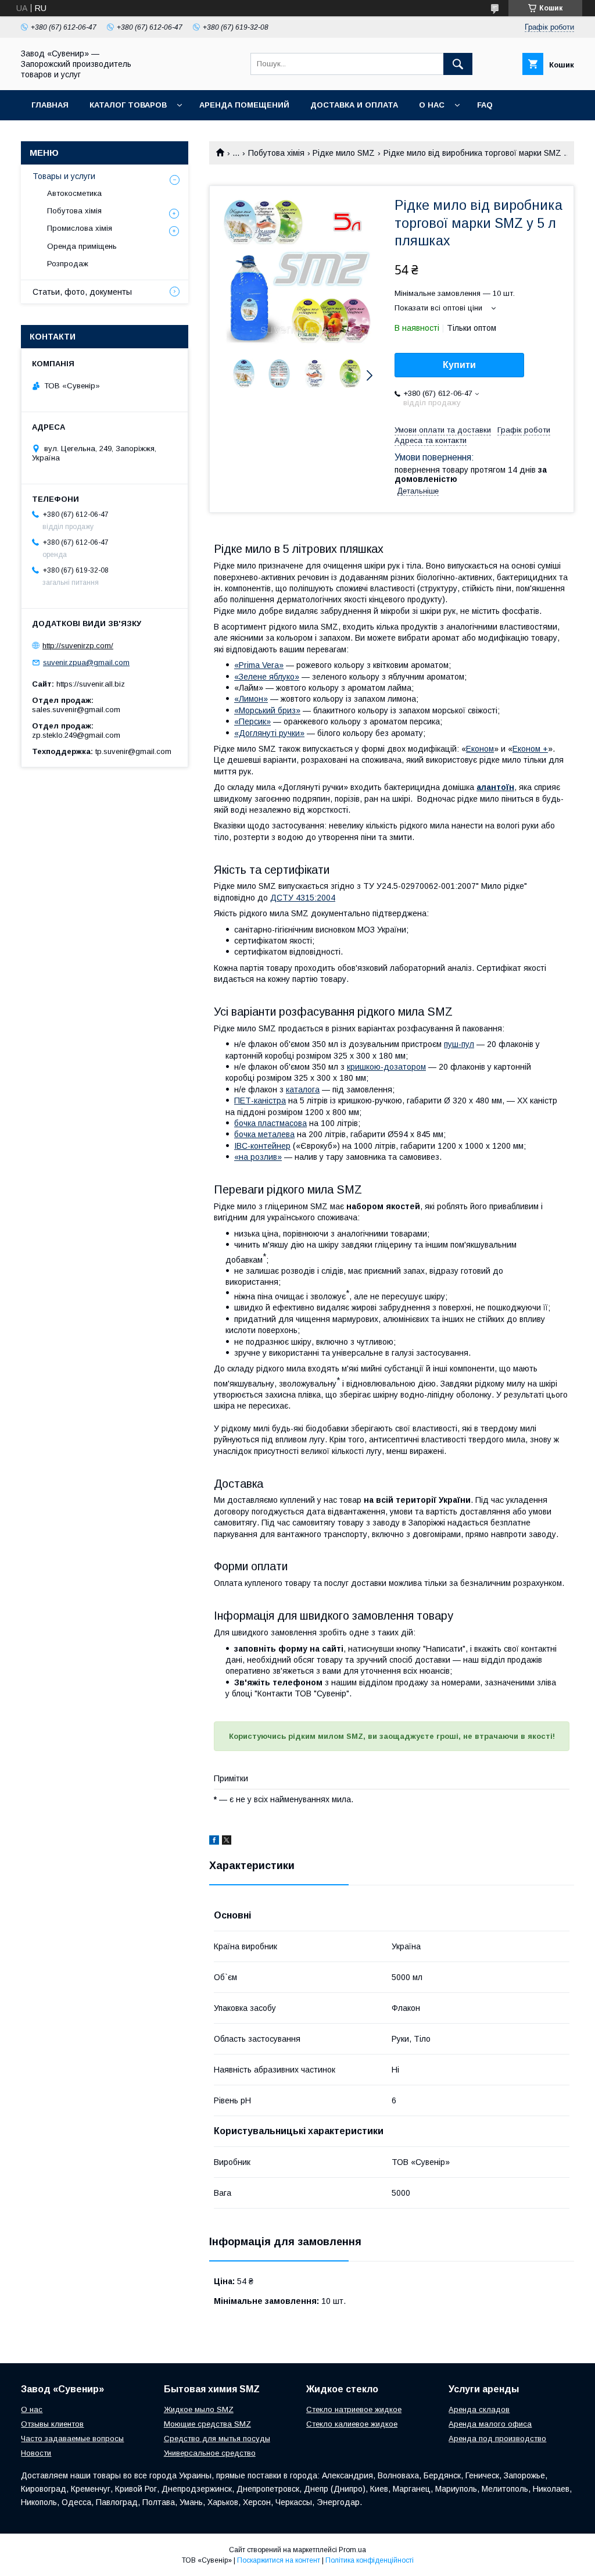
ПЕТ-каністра (260, 1101)
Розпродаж (68, 264)
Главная (50, 105)
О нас (432, 105)
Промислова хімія (80, 228)
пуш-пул (459, 1044)
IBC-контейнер (262, 1146)
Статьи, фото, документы (82, 292)
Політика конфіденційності (370, 2560)
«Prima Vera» (259, 665)
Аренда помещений (244, 105)
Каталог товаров (128, 105)
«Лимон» (251, 699)
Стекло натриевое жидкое (354, 2409)
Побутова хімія (276, 153)
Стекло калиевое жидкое (352, 2424)
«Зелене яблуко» (267, 677)
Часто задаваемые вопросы (72, 2439)
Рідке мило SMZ (344, 153)
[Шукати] (458, 64)
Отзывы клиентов (52, 2424)
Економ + (530, 749)
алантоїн (495, 787)
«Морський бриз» (267, 710)
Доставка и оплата (354, 105)
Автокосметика (74, 193)
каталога (303, 1089)
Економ (480, 749)
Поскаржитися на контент (279, 2560)
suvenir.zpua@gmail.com (86, 662)
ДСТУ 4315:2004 (303, 898)
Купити (459, 365)
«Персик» (252, 721)
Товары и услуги (64, 176)
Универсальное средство (210, 2453)
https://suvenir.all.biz (91, 684)
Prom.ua (352, 2550)
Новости (36, 2453)
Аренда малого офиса (490, 2424)
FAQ (485, 105)
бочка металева (264, 1134)
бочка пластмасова (270, 1123)
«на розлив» (258, 1157)
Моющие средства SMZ (207, 2424)
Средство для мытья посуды (217, 2439)
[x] (227, 1842)
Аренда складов (479, 2409)
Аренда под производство (497, 2439)
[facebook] (214, 1842)
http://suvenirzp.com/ (78, 646)
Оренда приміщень (82, 246)
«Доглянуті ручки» (269, 733)
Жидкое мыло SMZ (199, 2409)
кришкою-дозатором (386, 1067)
